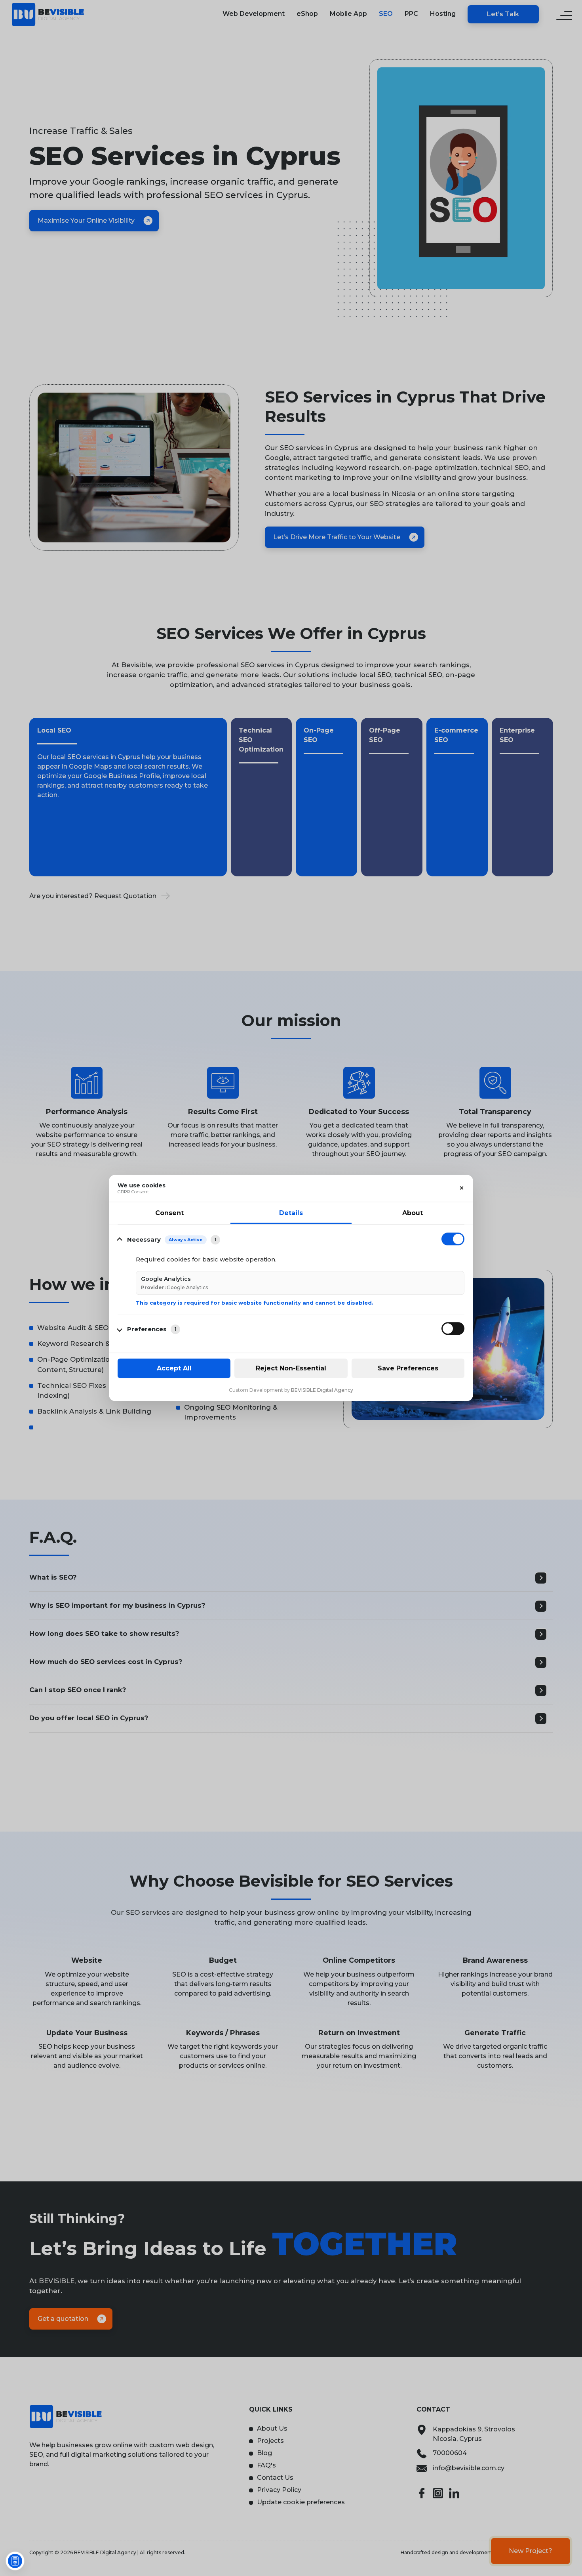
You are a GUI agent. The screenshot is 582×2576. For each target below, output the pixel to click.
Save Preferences (408, 1368)
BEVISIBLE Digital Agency (322, 1390)
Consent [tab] (169, 1213)
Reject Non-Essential (291, 1368)
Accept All (174, 1368)
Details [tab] (291, 1213)
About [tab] (413, 1213)
